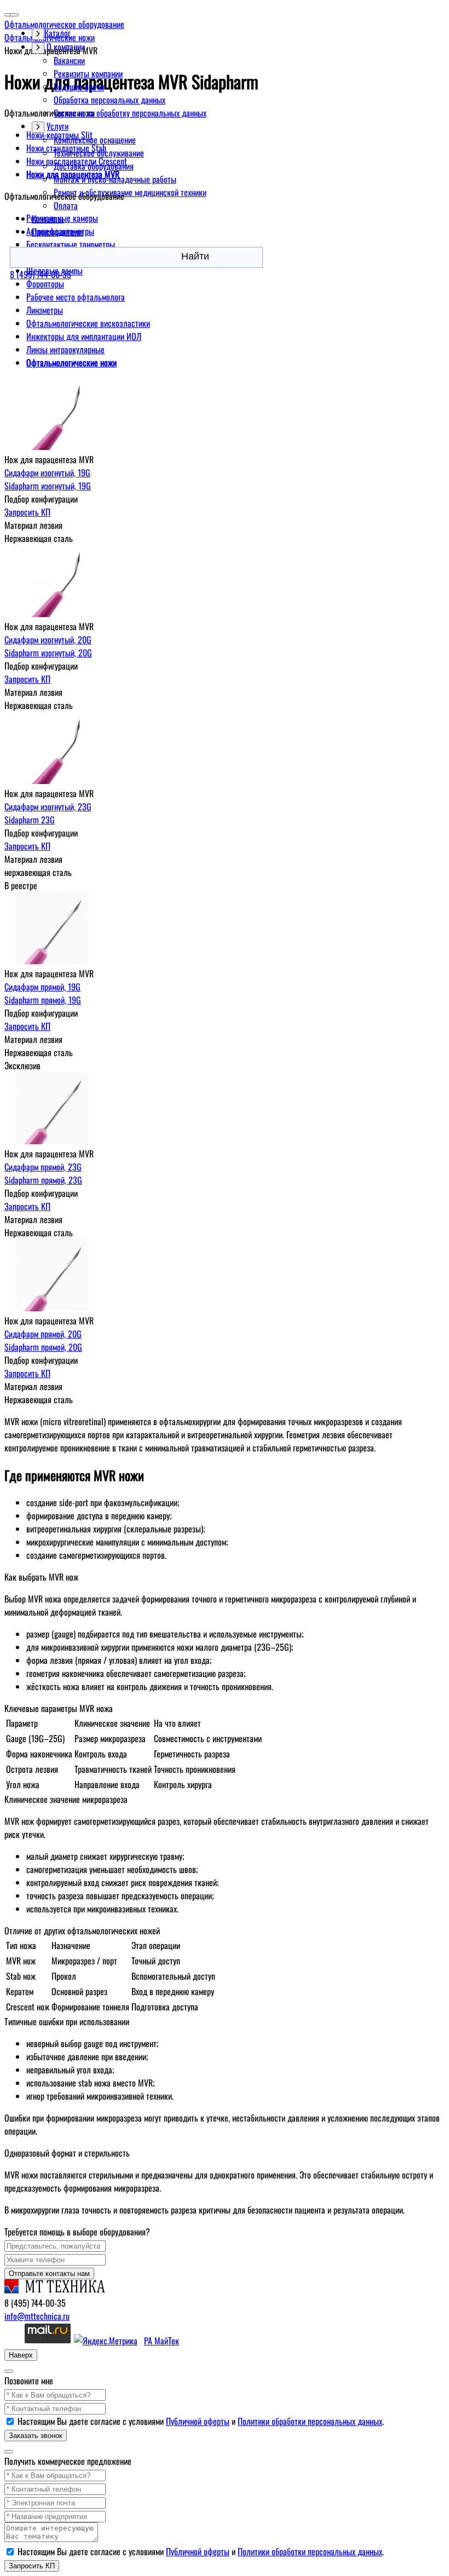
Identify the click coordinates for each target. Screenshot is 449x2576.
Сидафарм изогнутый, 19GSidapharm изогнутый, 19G (48, 479)
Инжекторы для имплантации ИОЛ (84, 336)
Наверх (21, 2355)
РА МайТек (162, 2341)
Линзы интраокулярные (65, 349)
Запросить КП (27, 512)
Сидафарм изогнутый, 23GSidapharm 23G (48, 813)
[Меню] (14, 15)
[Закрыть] (9, 2371)
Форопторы (45, 284)
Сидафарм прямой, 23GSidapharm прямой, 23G (43, 1173)
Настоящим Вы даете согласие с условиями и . (201, 2421)
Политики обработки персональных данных (310, 2421)
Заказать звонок (36, 2436)
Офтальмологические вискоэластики (88, 323)
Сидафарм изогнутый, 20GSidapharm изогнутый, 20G (48, 646)
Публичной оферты (198, 2421)
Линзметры (45, 310)
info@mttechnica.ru (37, 2316)
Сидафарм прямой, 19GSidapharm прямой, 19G (43, 993)
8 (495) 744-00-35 (41, 274)
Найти (195, 256)
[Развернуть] (38, 48)
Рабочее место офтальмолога (76, 297)
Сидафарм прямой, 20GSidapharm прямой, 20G (43, 1340)
